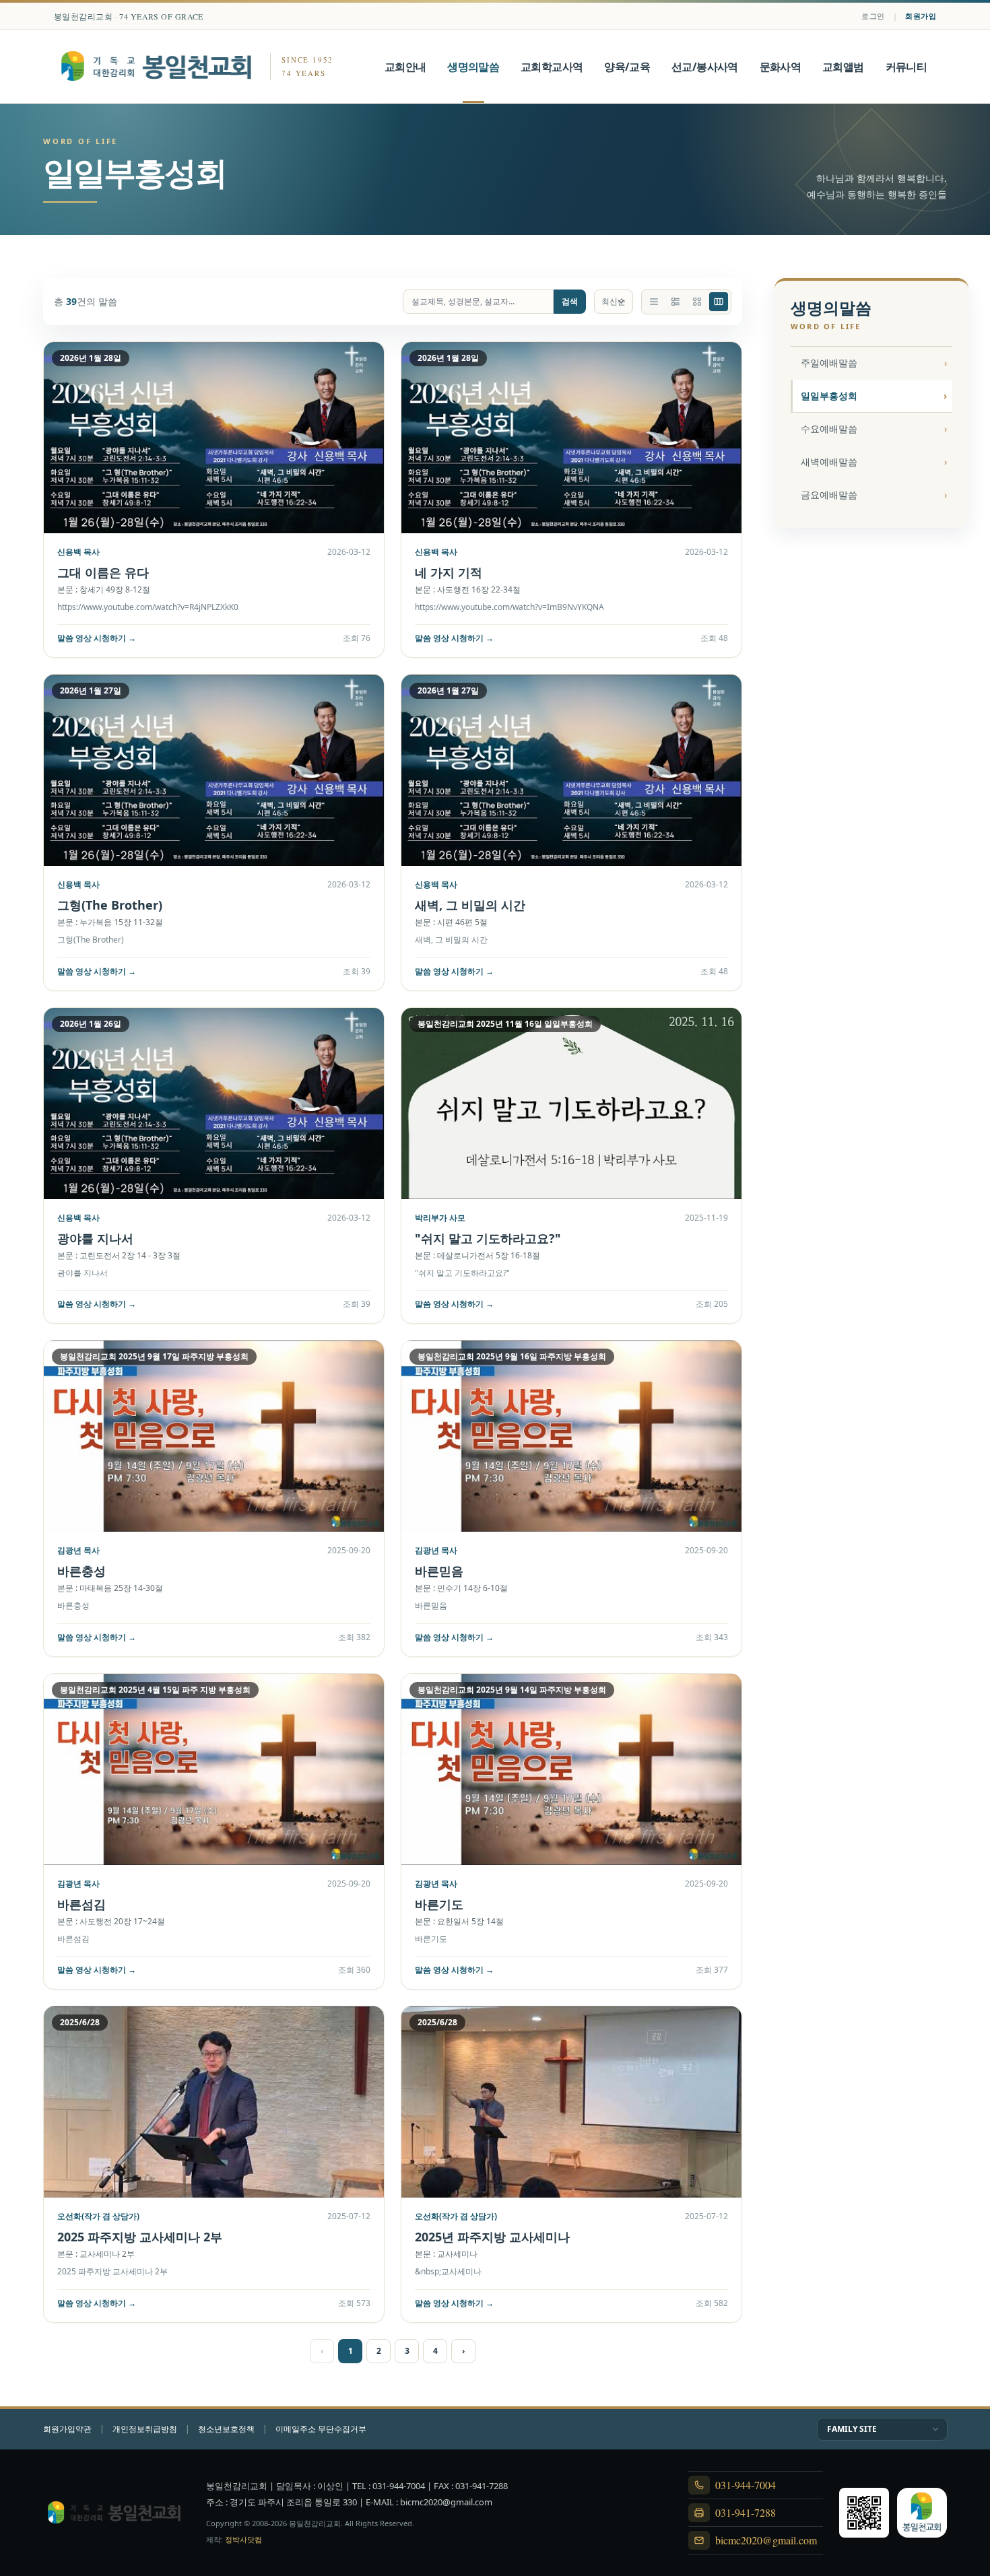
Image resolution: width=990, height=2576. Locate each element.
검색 (570, 301)
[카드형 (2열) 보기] (719, 302)
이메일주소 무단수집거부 (321, 2429)
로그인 (873, 16)
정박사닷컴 (243, 2539)
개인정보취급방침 (145, 2429)
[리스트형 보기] (654, 302)
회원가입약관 (67, 2429)
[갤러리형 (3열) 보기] (697, 302)
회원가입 (921, 16)
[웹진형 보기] (675, 302)
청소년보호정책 (226, 2429)
